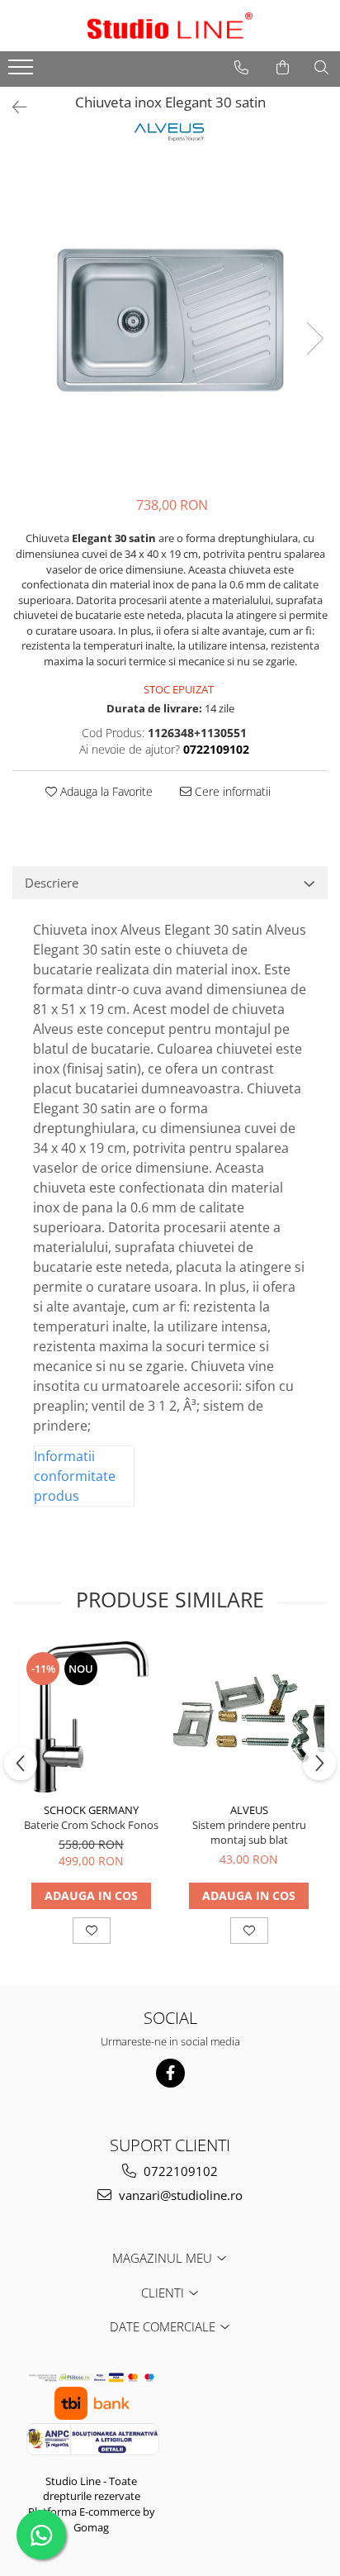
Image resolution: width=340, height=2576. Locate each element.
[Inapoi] (12, 107)
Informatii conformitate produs (75, 1476)
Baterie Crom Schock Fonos (91, 1825)
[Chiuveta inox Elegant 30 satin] (170, 321)
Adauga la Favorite (105, 791)
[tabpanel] (170, 321)
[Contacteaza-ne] (241, 68)
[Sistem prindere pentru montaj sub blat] (249, 1717)
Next (314, 338)
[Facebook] (170, 2073)
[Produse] (23, 72)
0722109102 (179, 2171)
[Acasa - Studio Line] (170, 26)
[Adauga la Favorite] (92, 1931)
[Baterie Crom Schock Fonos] (91, 1717)
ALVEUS (249, 1810)
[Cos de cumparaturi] (283, 68)
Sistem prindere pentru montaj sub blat (249, 1832)
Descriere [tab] (52, 883)
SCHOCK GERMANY (91, 1810)
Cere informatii (231, 791)
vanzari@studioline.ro (179, 2195)
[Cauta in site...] (321, 68)
